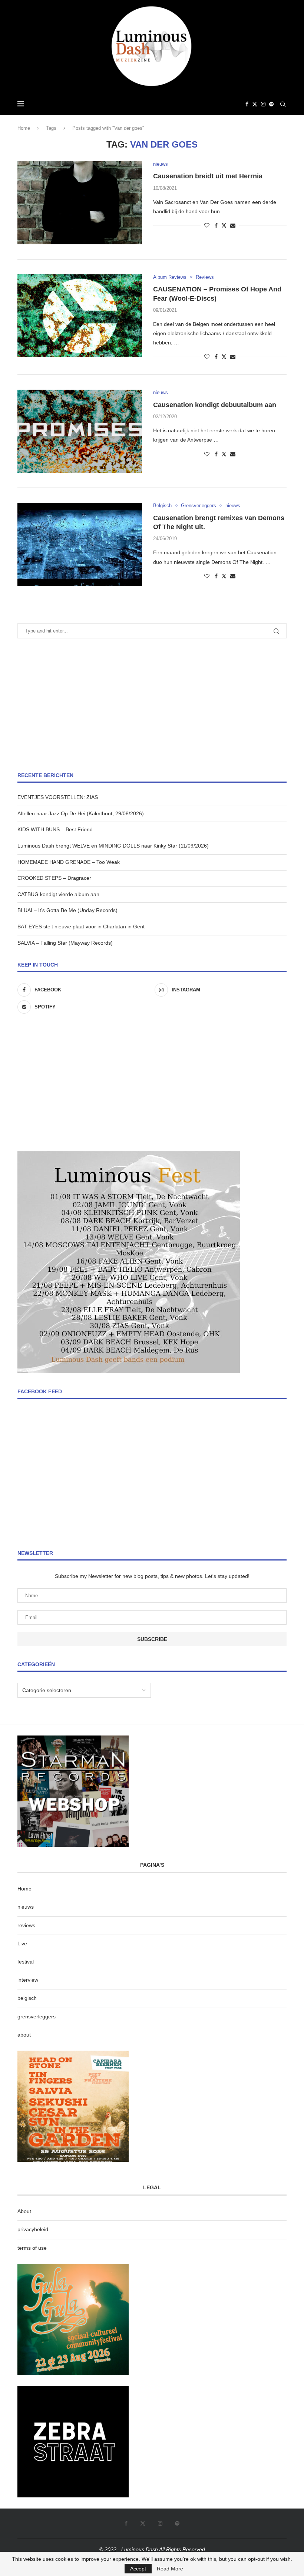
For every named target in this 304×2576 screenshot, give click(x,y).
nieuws (26, 1907)
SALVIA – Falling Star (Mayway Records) (65, 943)
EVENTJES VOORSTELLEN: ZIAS (58, 797)
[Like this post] (207, 225)
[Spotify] (271, 104)
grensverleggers (37, 2017)
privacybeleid (33, 2229)
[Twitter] (255, 104)
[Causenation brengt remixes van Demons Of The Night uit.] (80, 544)
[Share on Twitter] (224, 225)
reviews (26, 1925)
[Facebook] (247, 104)
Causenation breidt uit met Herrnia (208, 176)
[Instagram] (263, 104)
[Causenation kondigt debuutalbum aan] (80, 431)
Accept (138, 2569)
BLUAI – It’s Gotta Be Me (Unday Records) (67, 910)
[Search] (283, 104)
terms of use (32, 2248)
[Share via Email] (233, 225)
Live (22, 1943)
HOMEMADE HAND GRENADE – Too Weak (69, 862)
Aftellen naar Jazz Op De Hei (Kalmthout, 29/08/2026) (81, 813)
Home (24, 128)
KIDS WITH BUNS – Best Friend (55, 829)
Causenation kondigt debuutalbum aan (215, 405)
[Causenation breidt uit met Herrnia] (80, 203)
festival (26, 1962)
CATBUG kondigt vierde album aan (58, 894)
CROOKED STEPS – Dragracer (54, 878)
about (24, 2035)
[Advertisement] (152, 705)
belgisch (27, 1998)
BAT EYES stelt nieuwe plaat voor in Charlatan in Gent (81, 927)
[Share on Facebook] (216, 225)
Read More (170, 2569)
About (24, 2211)
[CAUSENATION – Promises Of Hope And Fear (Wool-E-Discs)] (80, 316)
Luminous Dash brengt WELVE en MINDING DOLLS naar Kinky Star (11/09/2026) (113, 846)
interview (28, 1980)
